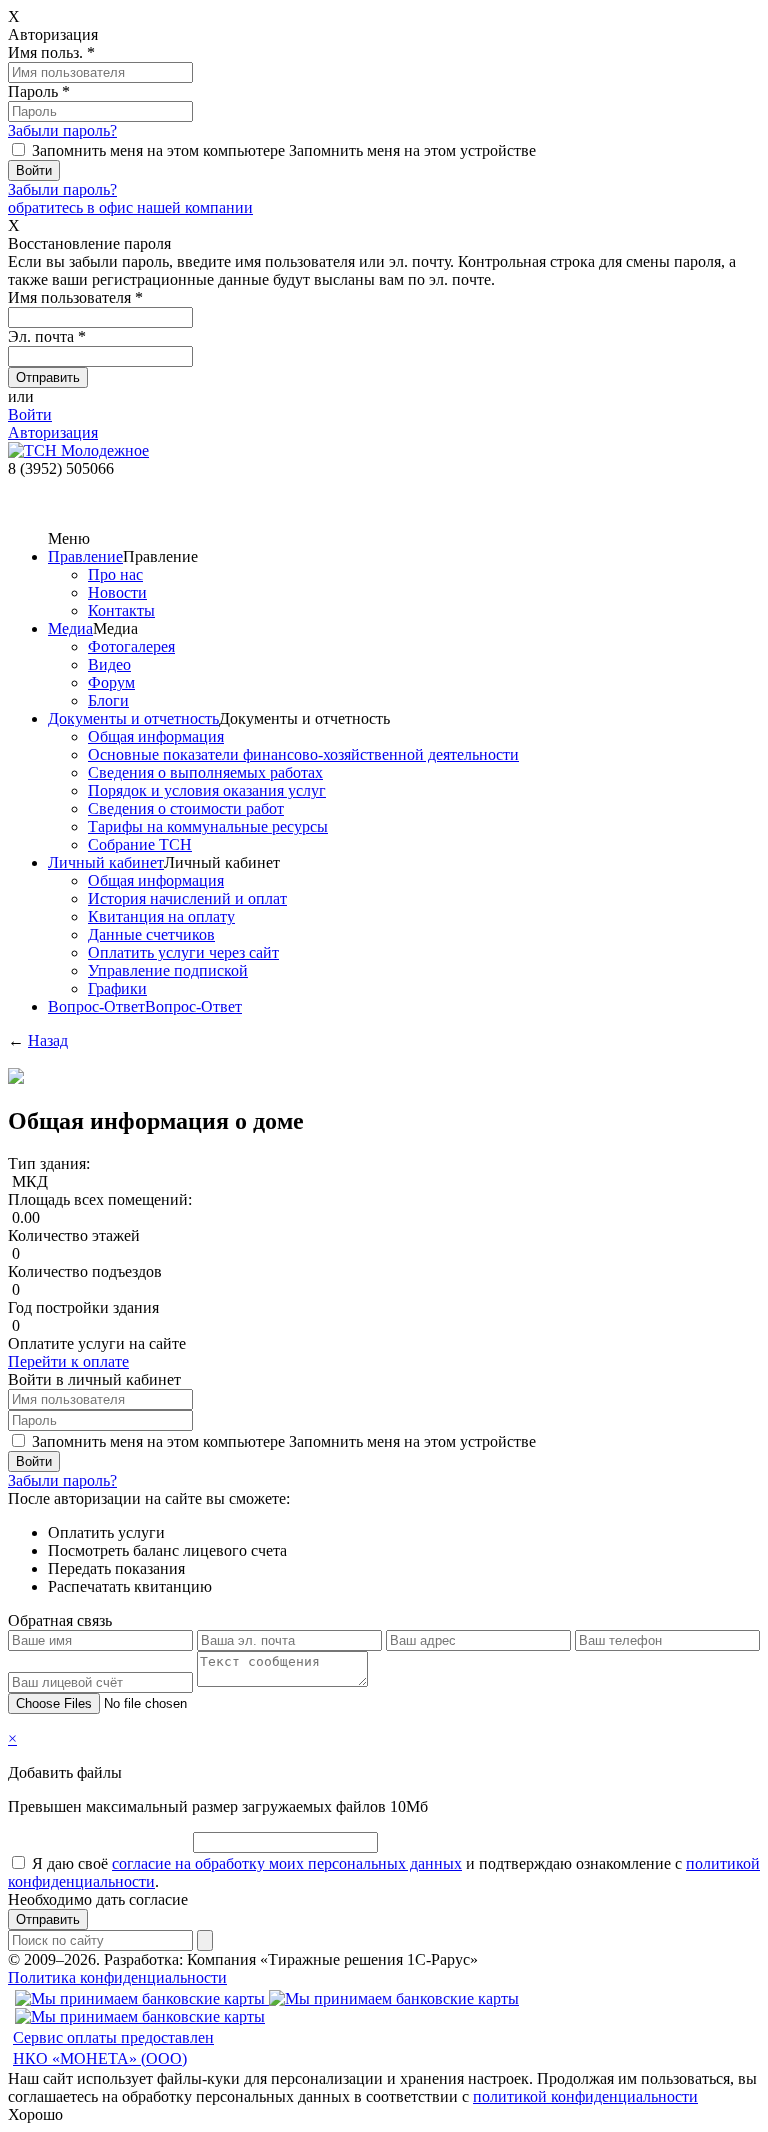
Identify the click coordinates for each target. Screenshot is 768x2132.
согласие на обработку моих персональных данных (287, 1863)
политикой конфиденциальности (585, 2096)
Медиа (70, 628)
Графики (117, 988)
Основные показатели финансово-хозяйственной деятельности (303, 754)
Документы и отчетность (133, 718)
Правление (85, 556)
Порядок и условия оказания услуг (207, 790)
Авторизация (53, 432)
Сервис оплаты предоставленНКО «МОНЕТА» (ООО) (113, 2048)
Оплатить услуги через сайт (183, 952)
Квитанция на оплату (161, 916)
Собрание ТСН (140, 844)
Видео (109, 664)
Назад (48, 1040)
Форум (111, 682)
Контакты (121, 610)
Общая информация (156, 736)
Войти (30, 414)
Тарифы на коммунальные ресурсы (208, 826)
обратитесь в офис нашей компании (130, 207)
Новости (117, 592)
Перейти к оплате (68, 1361)
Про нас (115, 574)
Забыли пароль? (62, 130)
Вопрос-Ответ (96, 1006)
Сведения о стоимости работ (186, 808)
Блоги (108, 700)
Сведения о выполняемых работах (205, 772)
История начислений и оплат (187, 898)
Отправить (48, 1919)
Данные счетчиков (151, 934)
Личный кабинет (106, 862)
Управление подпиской (168, 970)
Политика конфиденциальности (117, 1977)
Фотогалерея (131, 646)
